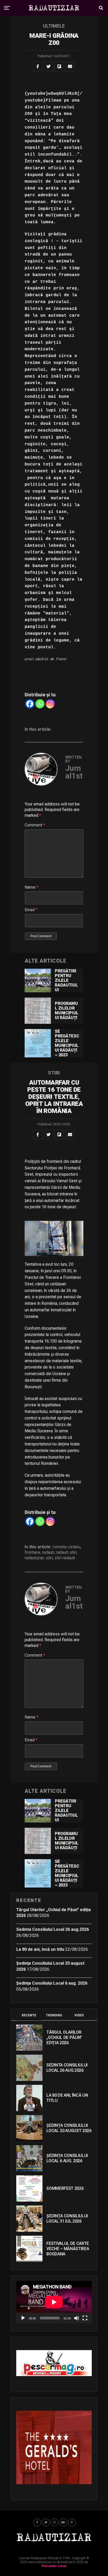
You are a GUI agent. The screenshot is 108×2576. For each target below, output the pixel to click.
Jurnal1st (74, 772)
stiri (49, 1558)
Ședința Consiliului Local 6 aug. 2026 (52, 1983)
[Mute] (77, 2318)
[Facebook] (30, 704)
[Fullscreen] (85, 2318)
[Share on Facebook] (38, 66)
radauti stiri (66, 1552)
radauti (48, 1552)
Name (31, 887)
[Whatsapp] (40, 704)
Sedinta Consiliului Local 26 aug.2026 (53, 1929)
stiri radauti (65, 1558)
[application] (54, 2302)
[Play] (23, 2318)
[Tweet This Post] (48, 66)
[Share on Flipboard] (59, 66)
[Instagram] (50, 704)
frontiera (32, 1552)
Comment (35, 825)
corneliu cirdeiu (67, 1547)
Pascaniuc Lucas (54, 2566)
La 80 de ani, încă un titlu (40, 1949)
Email (31, 910)
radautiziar (34, 1558)
